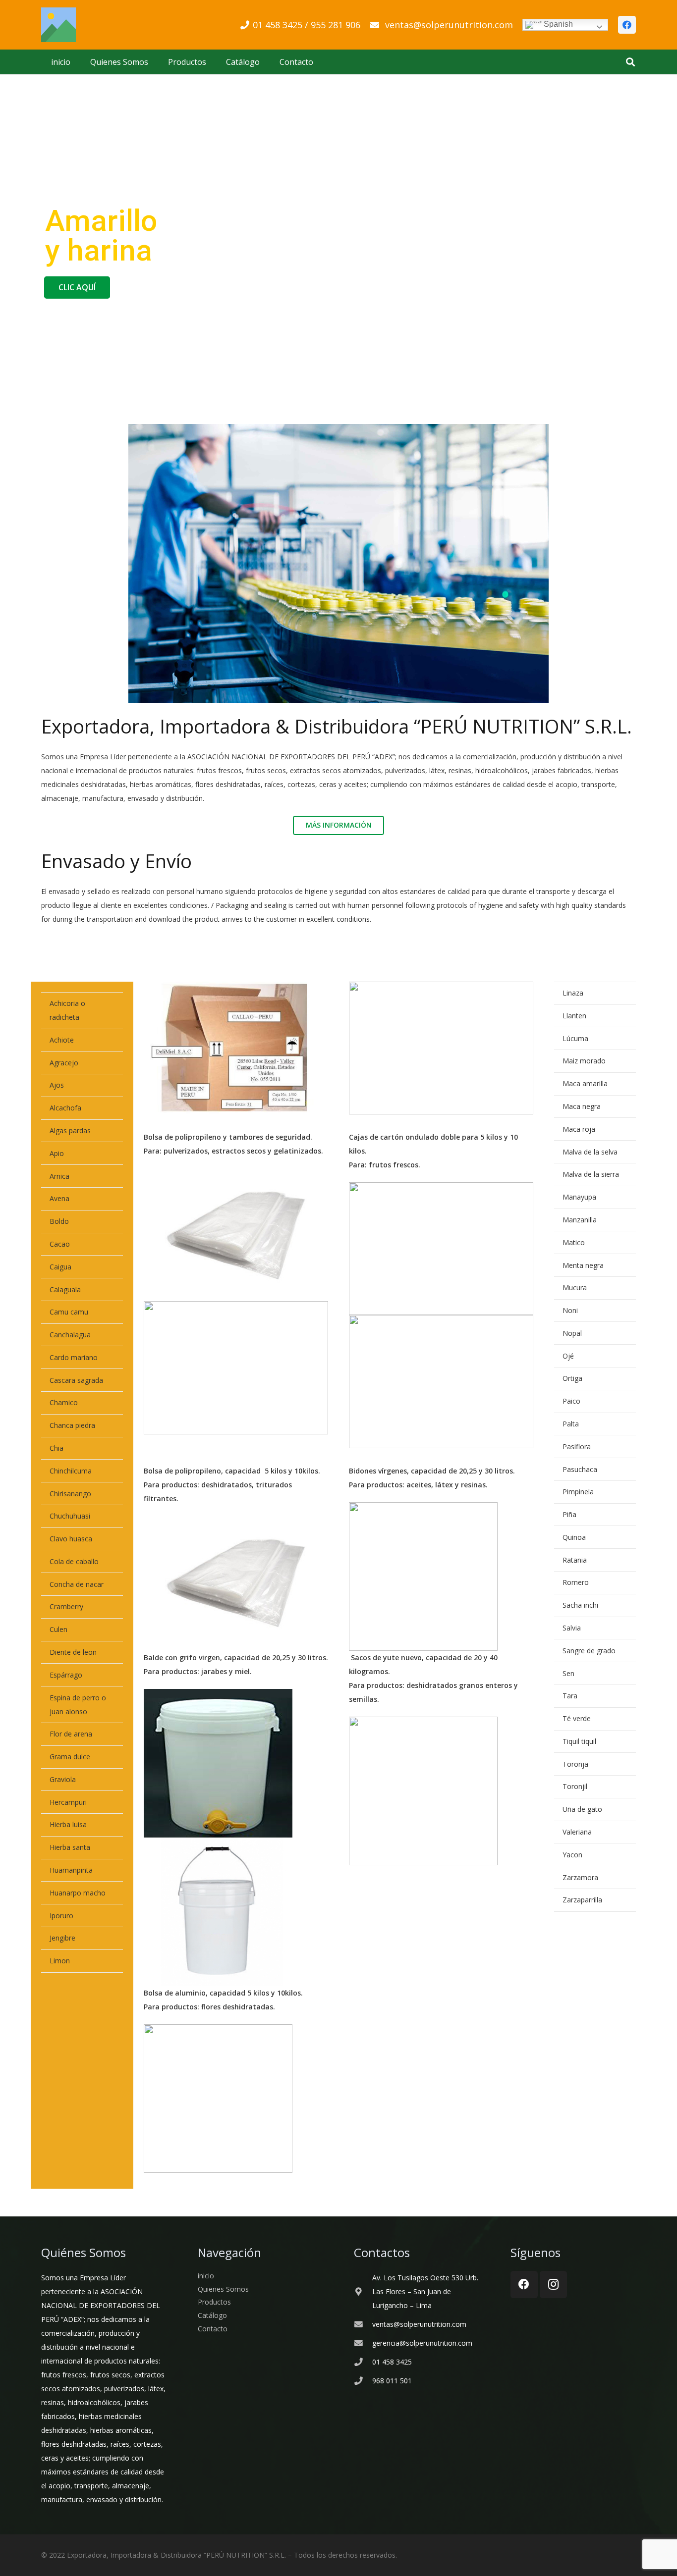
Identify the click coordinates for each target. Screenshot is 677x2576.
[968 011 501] (363, 2381)
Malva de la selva (590, 1152)
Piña (569, 1514)
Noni (570, 1310)
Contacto (213, 2329)
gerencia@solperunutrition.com (422, 2343)
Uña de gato (582, 1809)
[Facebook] (627, 25)
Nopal (572, 1333)
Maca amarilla (585, 1083)
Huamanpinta (71, 1870)
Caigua (60, 1267)
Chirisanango (70, 1494)
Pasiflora (577, 1446)
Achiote (62, 1040)
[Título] (58, 25)
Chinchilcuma (71, 1471)
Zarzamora (580, 1877)
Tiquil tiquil (579, 1741)
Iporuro (61, 1916)
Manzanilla (580, 1220)
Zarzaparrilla (582, 1900)
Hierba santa (70, 1847)
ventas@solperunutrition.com (419, 2324)
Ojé (568, 1356)
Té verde (577, 1718)
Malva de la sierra (591, 1174)
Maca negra (582, 1106)
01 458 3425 (392, 2362)
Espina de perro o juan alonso (78, 1705)
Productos (214, 2302)
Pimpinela (578, 1492)
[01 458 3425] (363, 2362)
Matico (574, 1242)
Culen (58, 1629)
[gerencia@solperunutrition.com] (363, 2343)
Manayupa (579, 1197)
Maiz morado (584, 1061)
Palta (571, 1424)
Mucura (575, 1288)
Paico (571, 1401)
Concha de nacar (77, 1584)
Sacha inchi (580, 1605)
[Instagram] (553, 2285)
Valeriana (577, 1832)
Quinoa (574, 1537)
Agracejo (64, 1063)
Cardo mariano (74, 1357)
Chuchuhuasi (70, 1516)
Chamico (64, 1402)
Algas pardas (70, 1130)
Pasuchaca (580, 1469)
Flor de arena (71, 1734)
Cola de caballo (74, 1561)
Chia (56, 1448)
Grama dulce (70, 1757)
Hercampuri (68, 1802)
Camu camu (69, 1312)
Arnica (59, 1176)
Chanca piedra (72, 1425)
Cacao (60, 1244)
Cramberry (66, 1606)
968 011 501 (392, 2381)
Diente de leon (73, 1652)
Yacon (572, 1855)
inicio (206, 2276)
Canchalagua (70, 1335)
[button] (630, 62)
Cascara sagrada (76, 1380)
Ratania (575, 1560)
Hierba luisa (68, 1824)
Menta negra (583, 1265)
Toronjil (575, 1786)
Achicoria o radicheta (67, 1010)
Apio (57, 1153)
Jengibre (62, 1938)
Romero (576, 1582)
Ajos (57, 1085)
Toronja (575, 1764)
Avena (59, 1198)
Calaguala (65, 1289)
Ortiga (572, 1378)
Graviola (63, 1779)
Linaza (573, 993)
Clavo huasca (71, 1539)
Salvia (572, 1628)
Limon (60, 1961)
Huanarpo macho (78, 1893)
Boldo (59, 1221)
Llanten (574, 1016)
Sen (568, 1673)
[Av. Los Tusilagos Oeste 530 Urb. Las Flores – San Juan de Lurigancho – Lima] (363, 2292)
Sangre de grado (589, 1651)
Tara (570, 1696)
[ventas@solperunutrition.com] (363, 2325)
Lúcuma (575, 1038)
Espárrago (66, 1675)
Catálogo (212, 2315)
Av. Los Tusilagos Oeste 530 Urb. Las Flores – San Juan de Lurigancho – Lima (425, 2291)
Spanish (557, 24)
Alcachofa (65, 1108)
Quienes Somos (223, 2289)
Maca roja (579, 1129)
